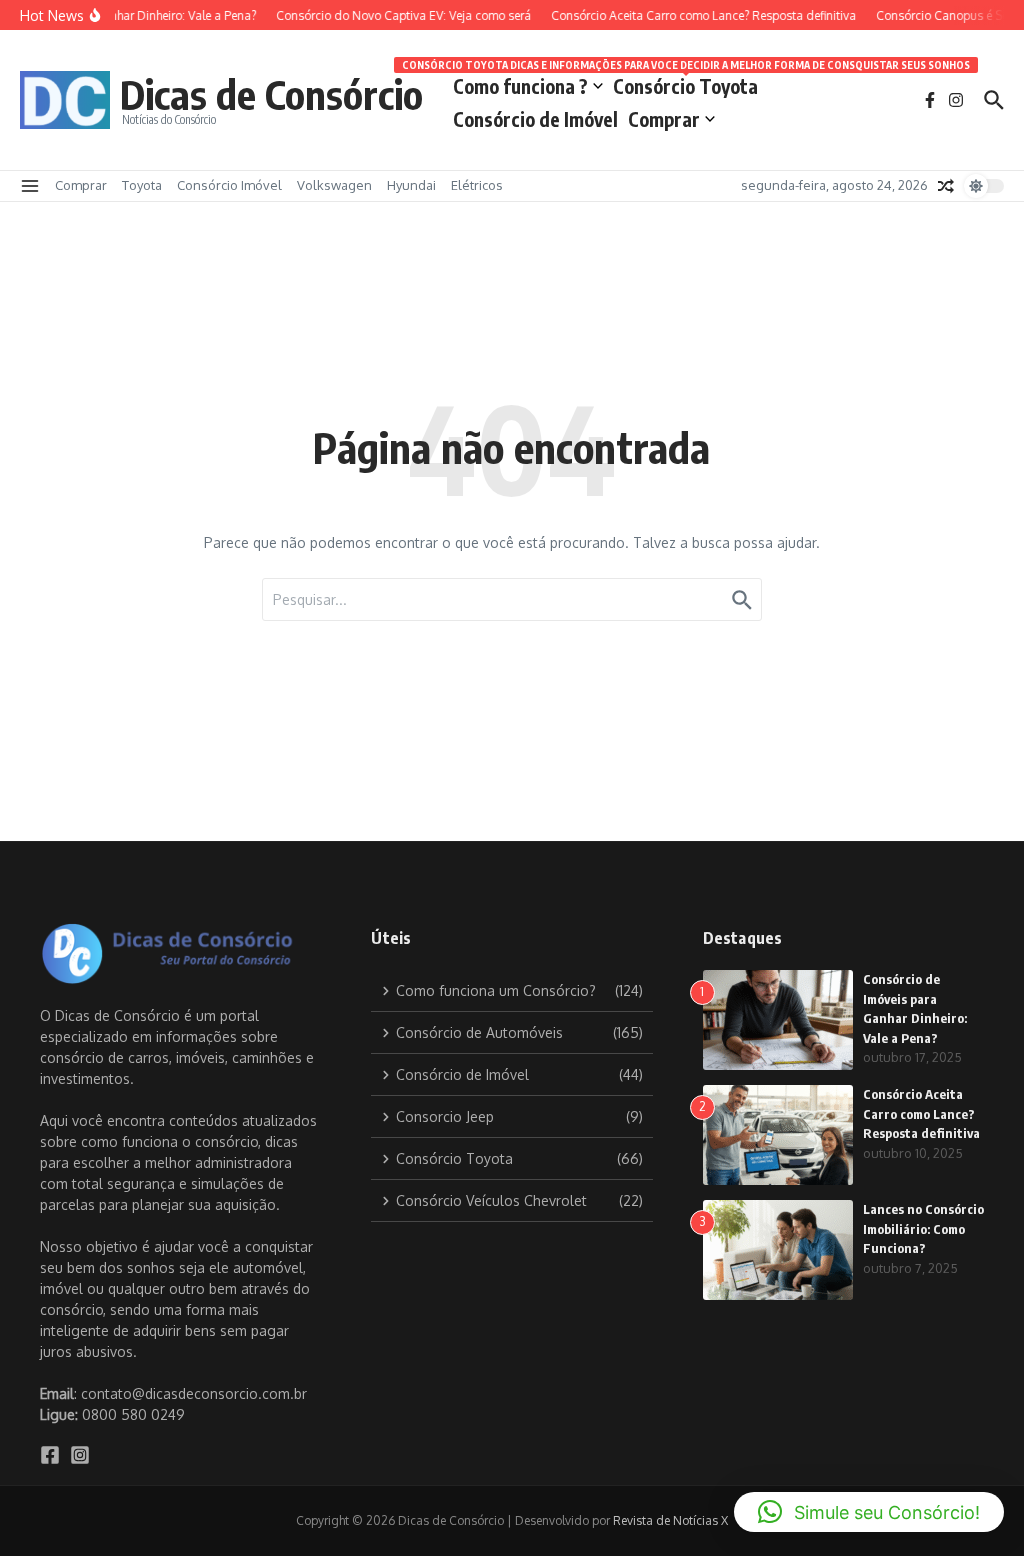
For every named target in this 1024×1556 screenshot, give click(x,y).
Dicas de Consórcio (271, 94)
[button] (869, 1512)
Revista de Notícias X (670, 1520)
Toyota (142, 185)
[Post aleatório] (946, 186)
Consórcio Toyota (685, 82)
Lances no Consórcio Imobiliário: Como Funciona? (923, 1228)
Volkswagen (334, 185)
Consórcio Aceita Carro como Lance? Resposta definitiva (921, 1113)
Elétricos (477, 185)
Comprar (664, 119)
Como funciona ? (520, 86)
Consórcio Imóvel (229, 185)
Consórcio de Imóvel (535, 119)
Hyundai (411, 185)
